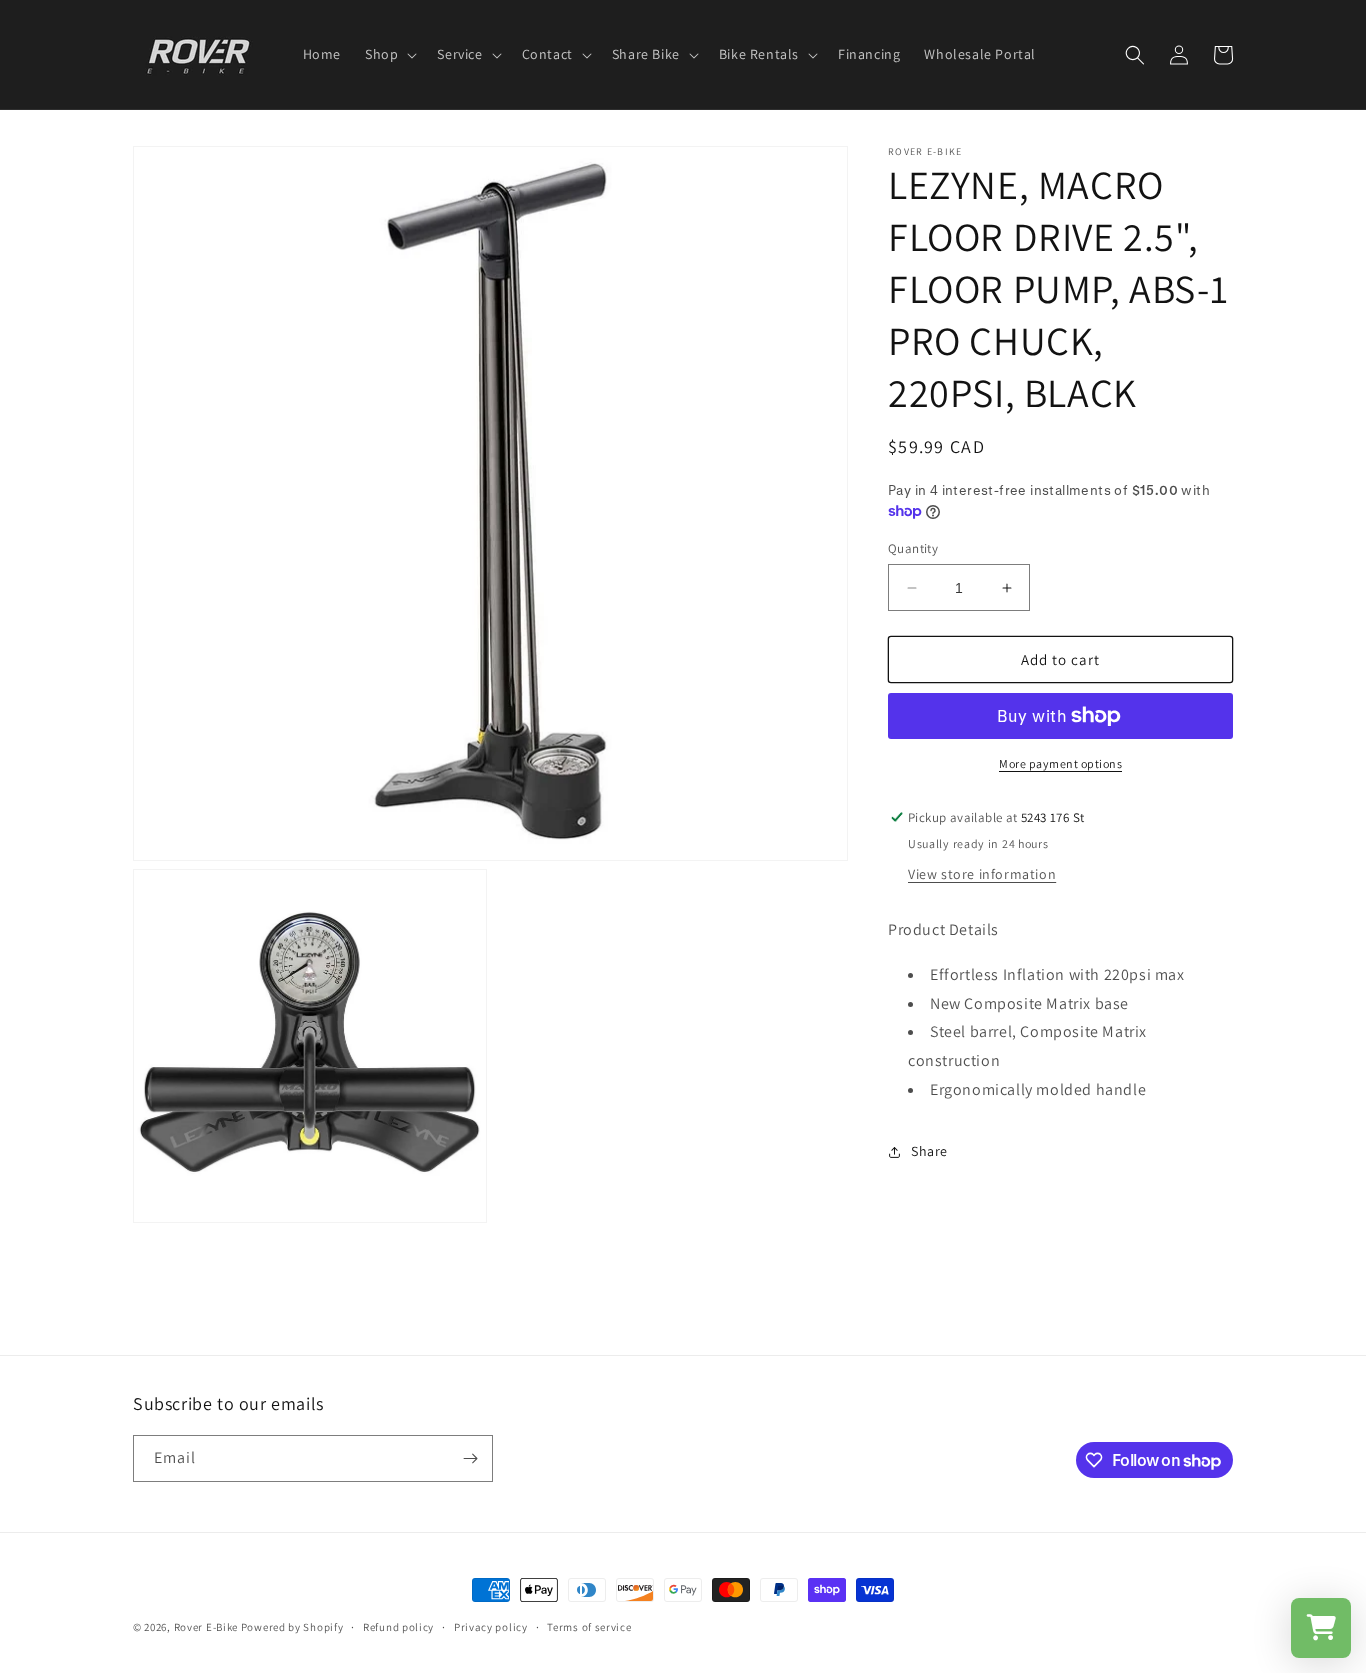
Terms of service (589, 1627)
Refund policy (398, 1627)
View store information (982, 874)
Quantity (913, 548)
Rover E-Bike (206, 1627)
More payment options (1060, 763)
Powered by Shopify (292, 1627)
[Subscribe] (470, 1458)
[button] (389, 54)
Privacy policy (491, 1627)
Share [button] (929, 1151)
